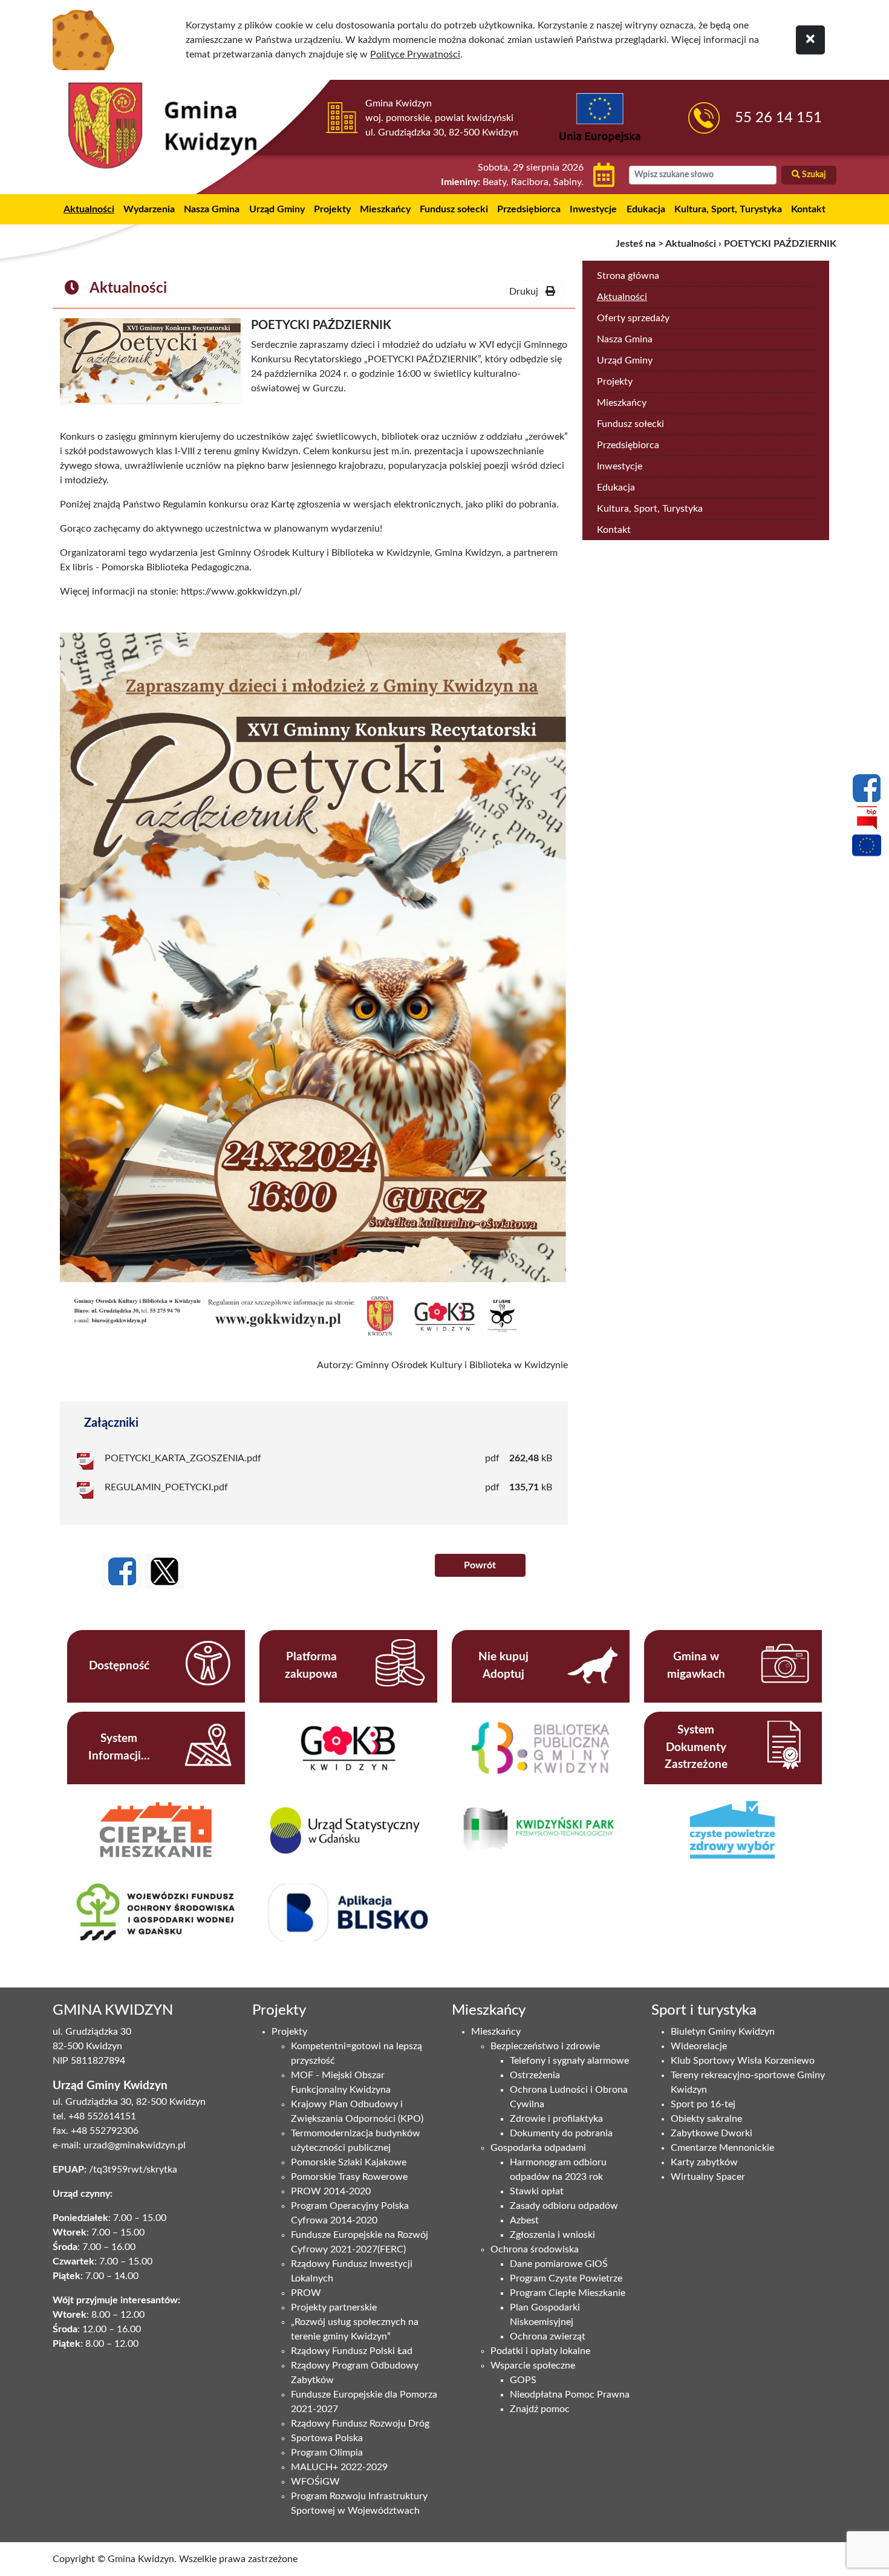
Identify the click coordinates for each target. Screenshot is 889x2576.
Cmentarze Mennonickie (722, 2148)
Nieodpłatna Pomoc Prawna (570, 2395)
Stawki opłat (537, 2191)
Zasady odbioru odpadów (564, 2206)
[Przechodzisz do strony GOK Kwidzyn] (348, 1747)
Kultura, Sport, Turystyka (728, 209)
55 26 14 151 (778, 118)
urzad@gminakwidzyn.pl (135, 2145)
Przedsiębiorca (529, 209)
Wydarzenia (149, 209)
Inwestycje (593, 209)
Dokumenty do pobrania (561, 2133)
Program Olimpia (327, 2453)
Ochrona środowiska (535, 2249)
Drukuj (527, 292)
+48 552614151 (102, 2116)
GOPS (523, 2380)
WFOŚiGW (315, 2482)
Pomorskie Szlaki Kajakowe (349, 2162)
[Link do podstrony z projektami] (156, 1911)
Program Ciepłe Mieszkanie (568, 2293)
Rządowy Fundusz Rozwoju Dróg (360, 2424)
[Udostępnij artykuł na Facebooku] (122, 1571)
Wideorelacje (699, 2046)
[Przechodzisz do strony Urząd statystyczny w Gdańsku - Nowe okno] (348, 1830)
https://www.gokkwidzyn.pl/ (241, 592)
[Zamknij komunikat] (810, 40)
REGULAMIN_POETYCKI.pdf (166, 1487)
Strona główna (628, 276)
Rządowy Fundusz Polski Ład (352, 2351)
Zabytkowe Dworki (712, 2133)
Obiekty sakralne (706, 2119)
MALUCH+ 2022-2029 (339, 2467)
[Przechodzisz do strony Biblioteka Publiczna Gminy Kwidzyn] (540, 1747)
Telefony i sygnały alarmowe (569, 2061)
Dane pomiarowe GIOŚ (559, 2264)
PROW (306, 2293)
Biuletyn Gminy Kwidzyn (723, 2032)
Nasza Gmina (212, 209)
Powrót (480, 1565)
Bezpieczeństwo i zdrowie (545, 2046)
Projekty (332, 209)
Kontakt (808, 209)
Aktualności (89, 209)
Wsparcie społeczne (533, 2366)
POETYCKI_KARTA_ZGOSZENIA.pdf (183, 1458)
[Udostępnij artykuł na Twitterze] (164, 1571)
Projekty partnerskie (334, 2307)
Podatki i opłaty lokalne (540, 2351)
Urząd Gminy (277, 209)
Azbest (524, 2220)
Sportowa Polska (327, 2438)
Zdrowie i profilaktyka (556, 2119)
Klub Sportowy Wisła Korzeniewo (743, 2061)
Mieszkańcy (385, 209)
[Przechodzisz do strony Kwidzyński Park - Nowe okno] (540, 1830)
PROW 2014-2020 (331, 2191)
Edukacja (646, 209)
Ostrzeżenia (535, 2075)
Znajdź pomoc (540, 2409)
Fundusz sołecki (454, 209)
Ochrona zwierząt (548, 2336)
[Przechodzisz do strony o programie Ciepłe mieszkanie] (156, 1829)
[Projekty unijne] (867, 847)
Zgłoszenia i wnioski (552, 2235)
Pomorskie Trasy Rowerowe (349, 2177)
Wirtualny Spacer (708, 2177)
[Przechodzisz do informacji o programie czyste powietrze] (733, 1829)
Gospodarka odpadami (538, 2148)
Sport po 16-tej (703, 2104)
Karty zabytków (704, 2162)
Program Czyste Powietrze (566, 2278)
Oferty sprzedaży (633, 318)
